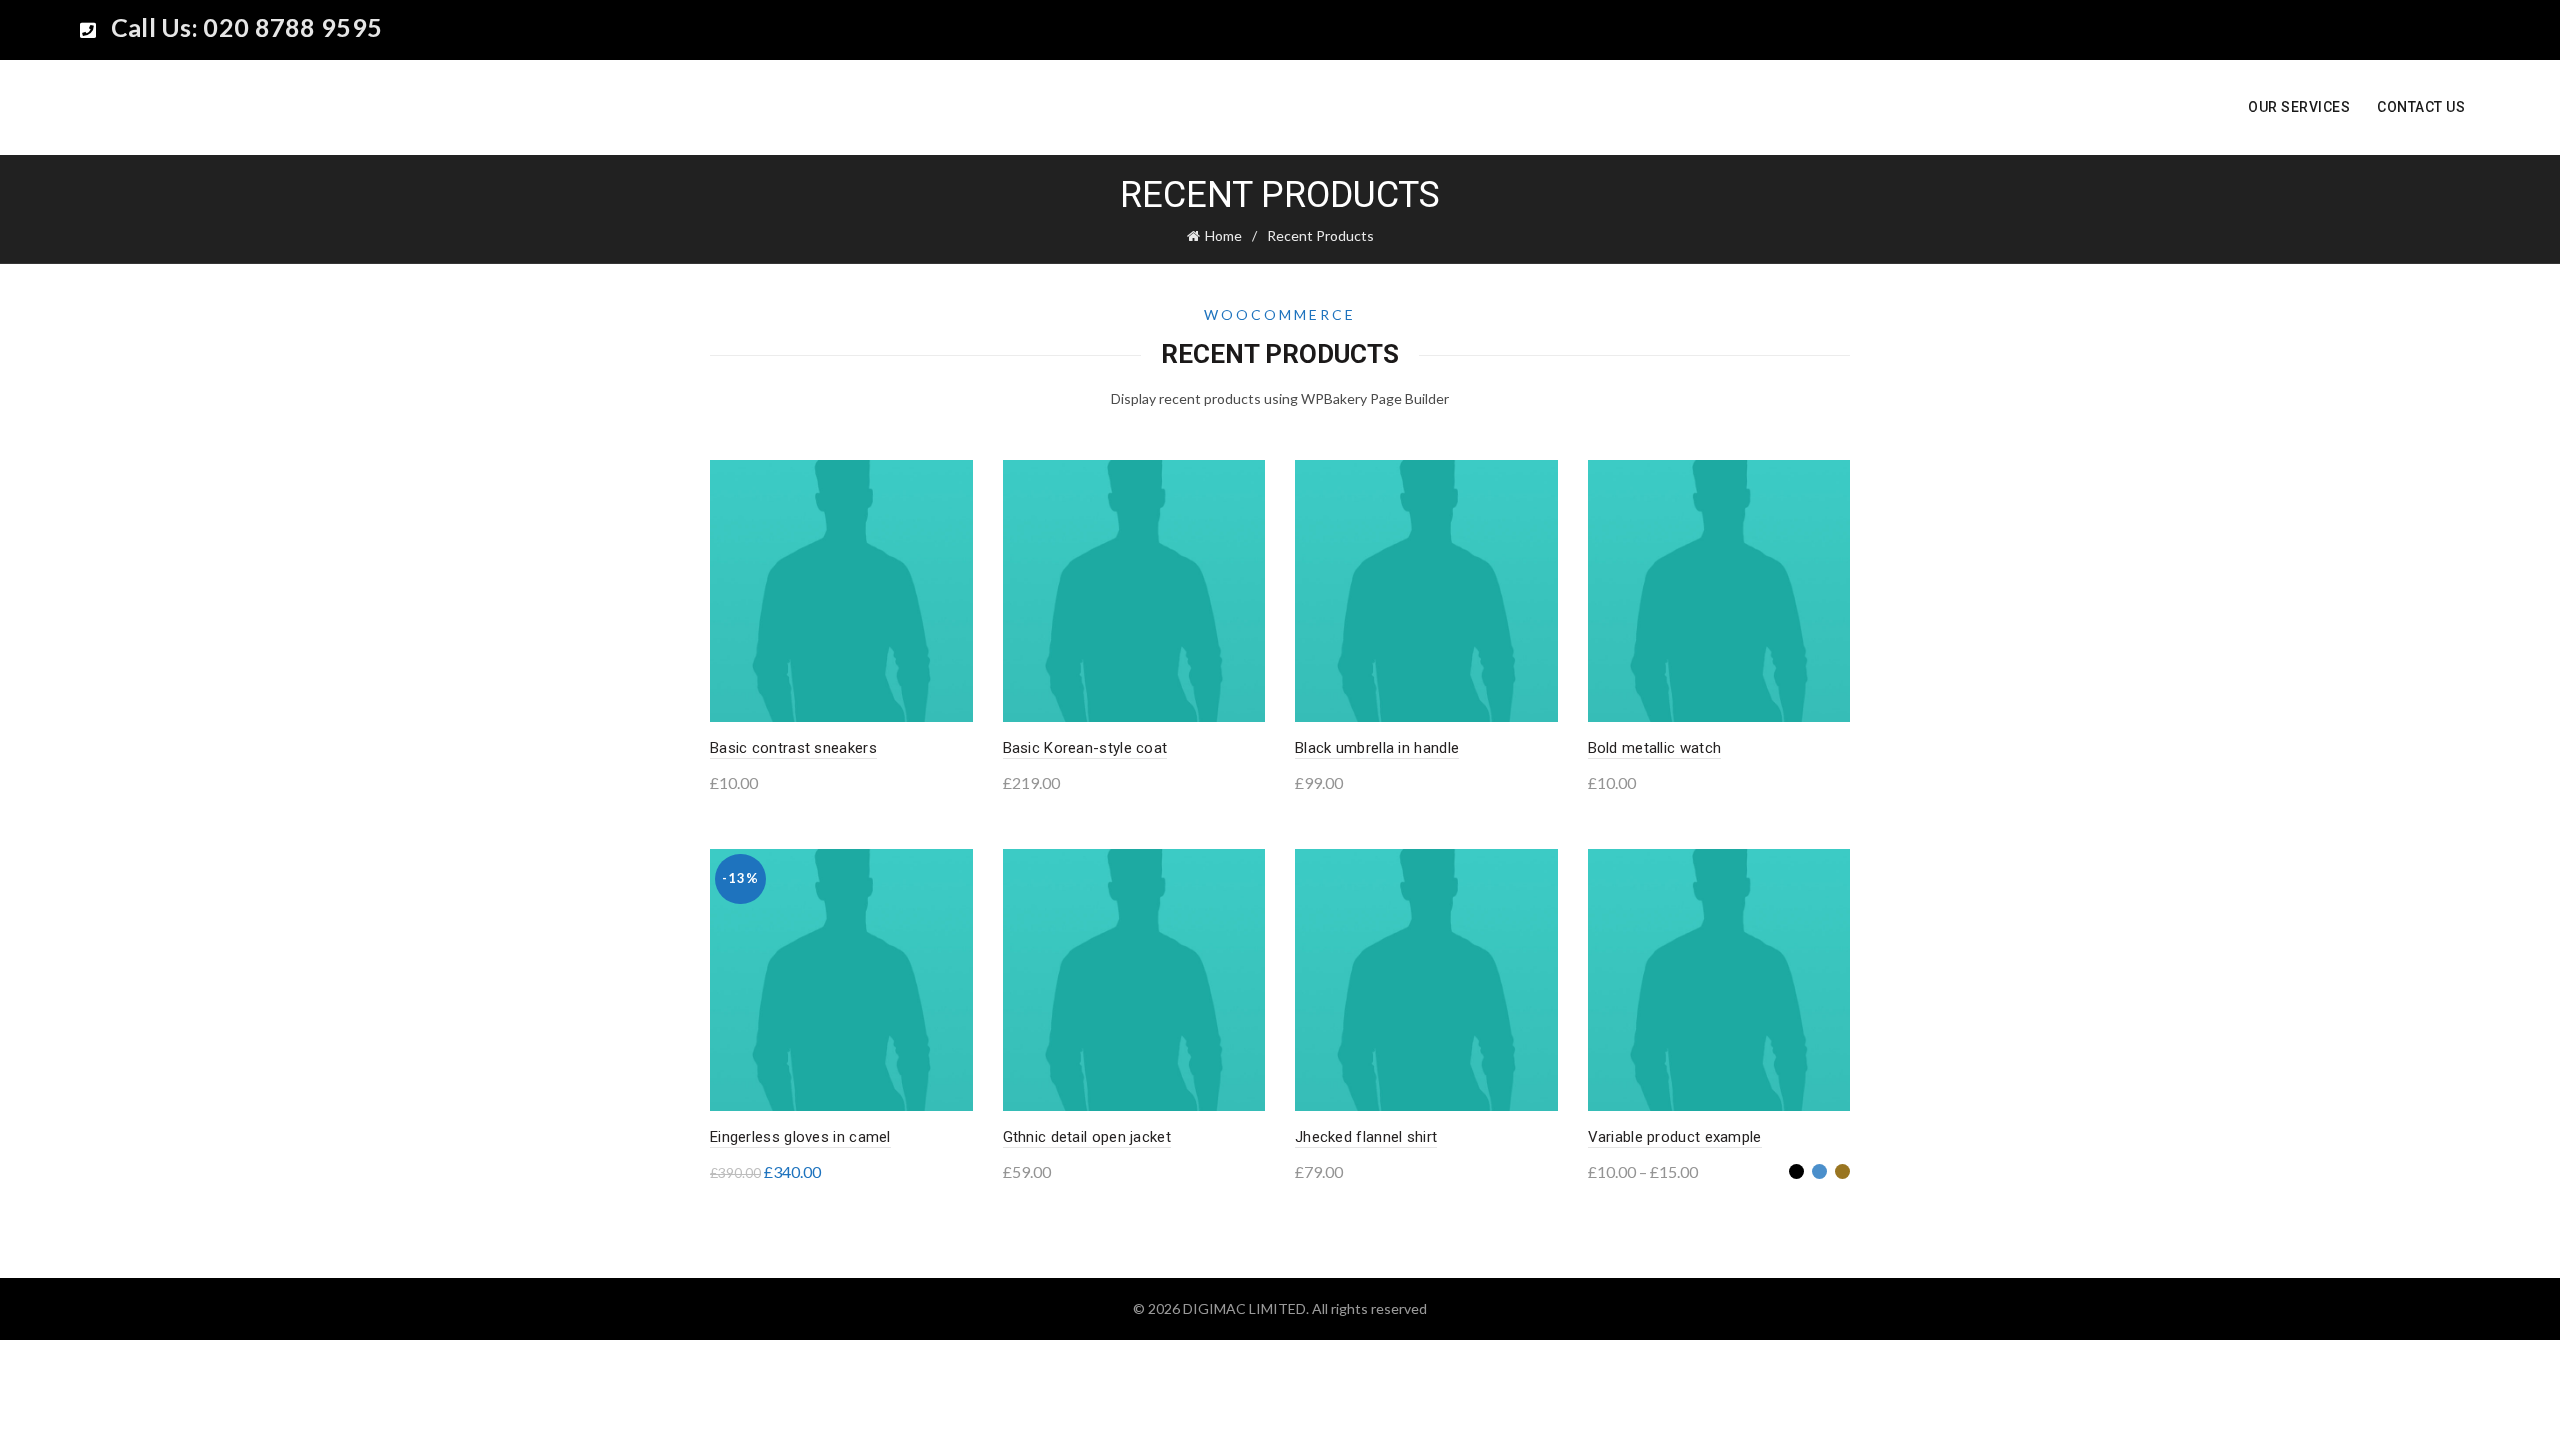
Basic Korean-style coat (1085, 748)
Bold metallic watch (1655, 748)
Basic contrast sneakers (793, 748)
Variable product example (1675, 1137)
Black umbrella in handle (1377, 748)
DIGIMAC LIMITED (1244, 1308)
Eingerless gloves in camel (800, 1137)
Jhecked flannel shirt (1366, 1137)
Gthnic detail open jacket (1087, 1137)
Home (1223, 235)
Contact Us (2421, 107)
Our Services (2299, 107)
